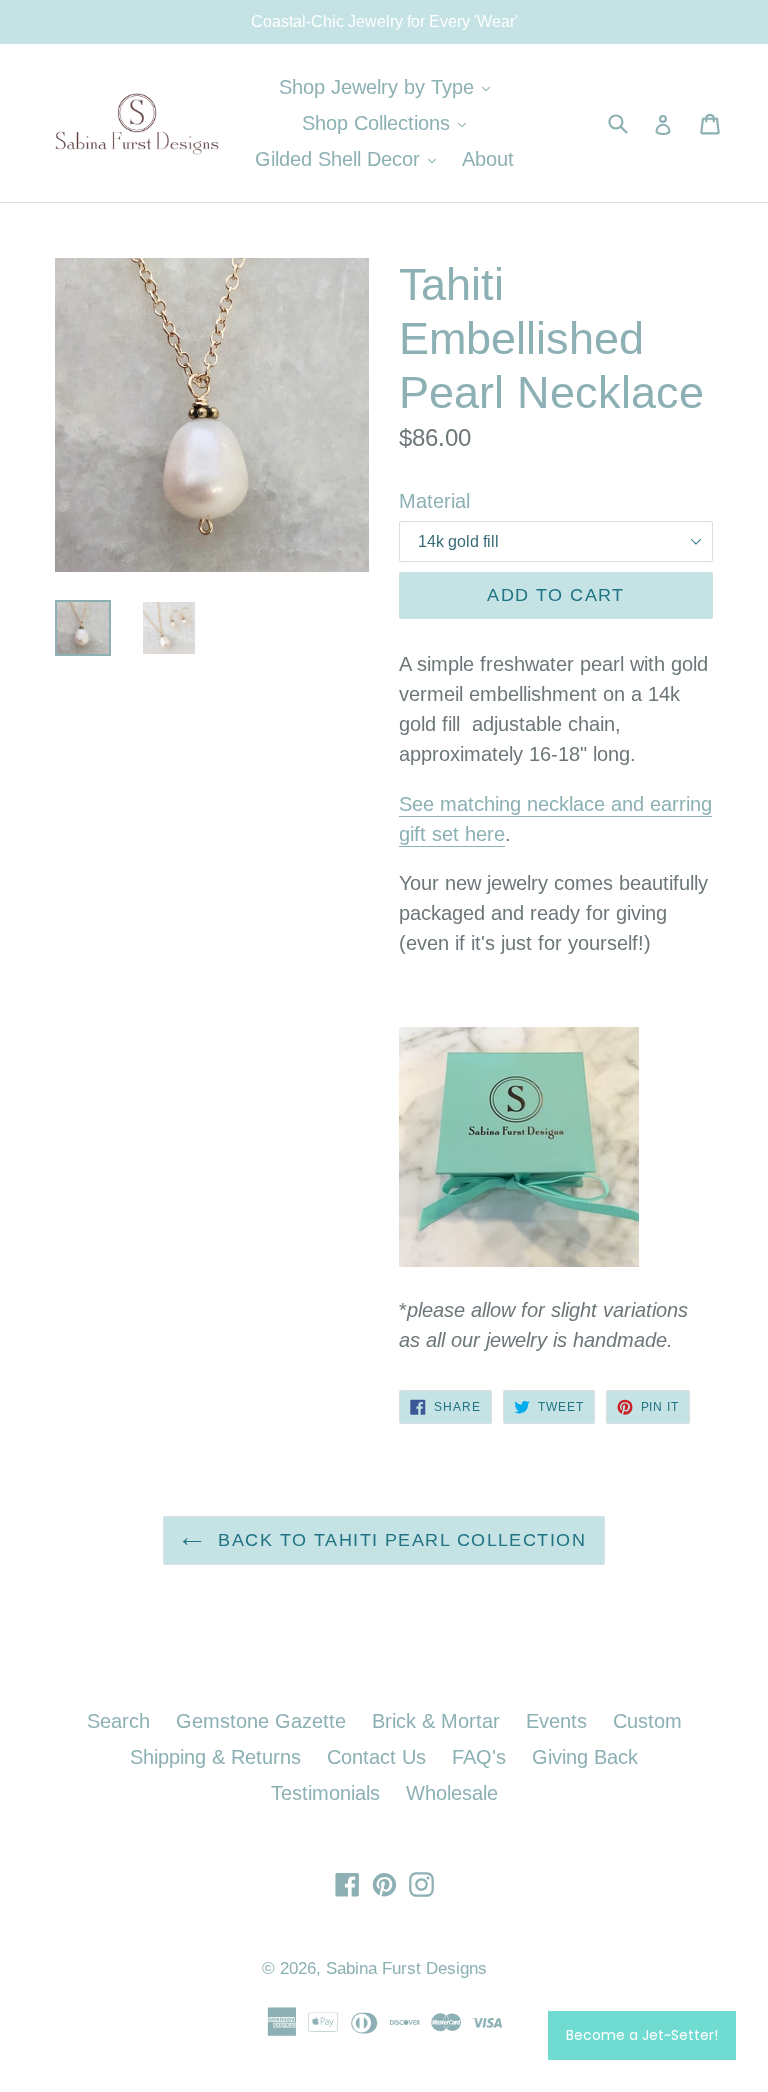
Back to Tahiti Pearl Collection (399, 1540)
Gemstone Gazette (261, 1721)
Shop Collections (389, 122)
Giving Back (585, 1757)
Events (556, 1721)
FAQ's (479, 1757)
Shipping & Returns (215, 1757)
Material (434, 501)
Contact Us (376, 1757)
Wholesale (452, 1793)
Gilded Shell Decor (350, 158)
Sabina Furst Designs (406, 1968)
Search (118, 1721)
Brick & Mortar (436, 1721)
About (488, 159)
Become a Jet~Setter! (642, 2035)
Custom (647, 1721)
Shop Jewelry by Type (389, 86)
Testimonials (325, 1793)
